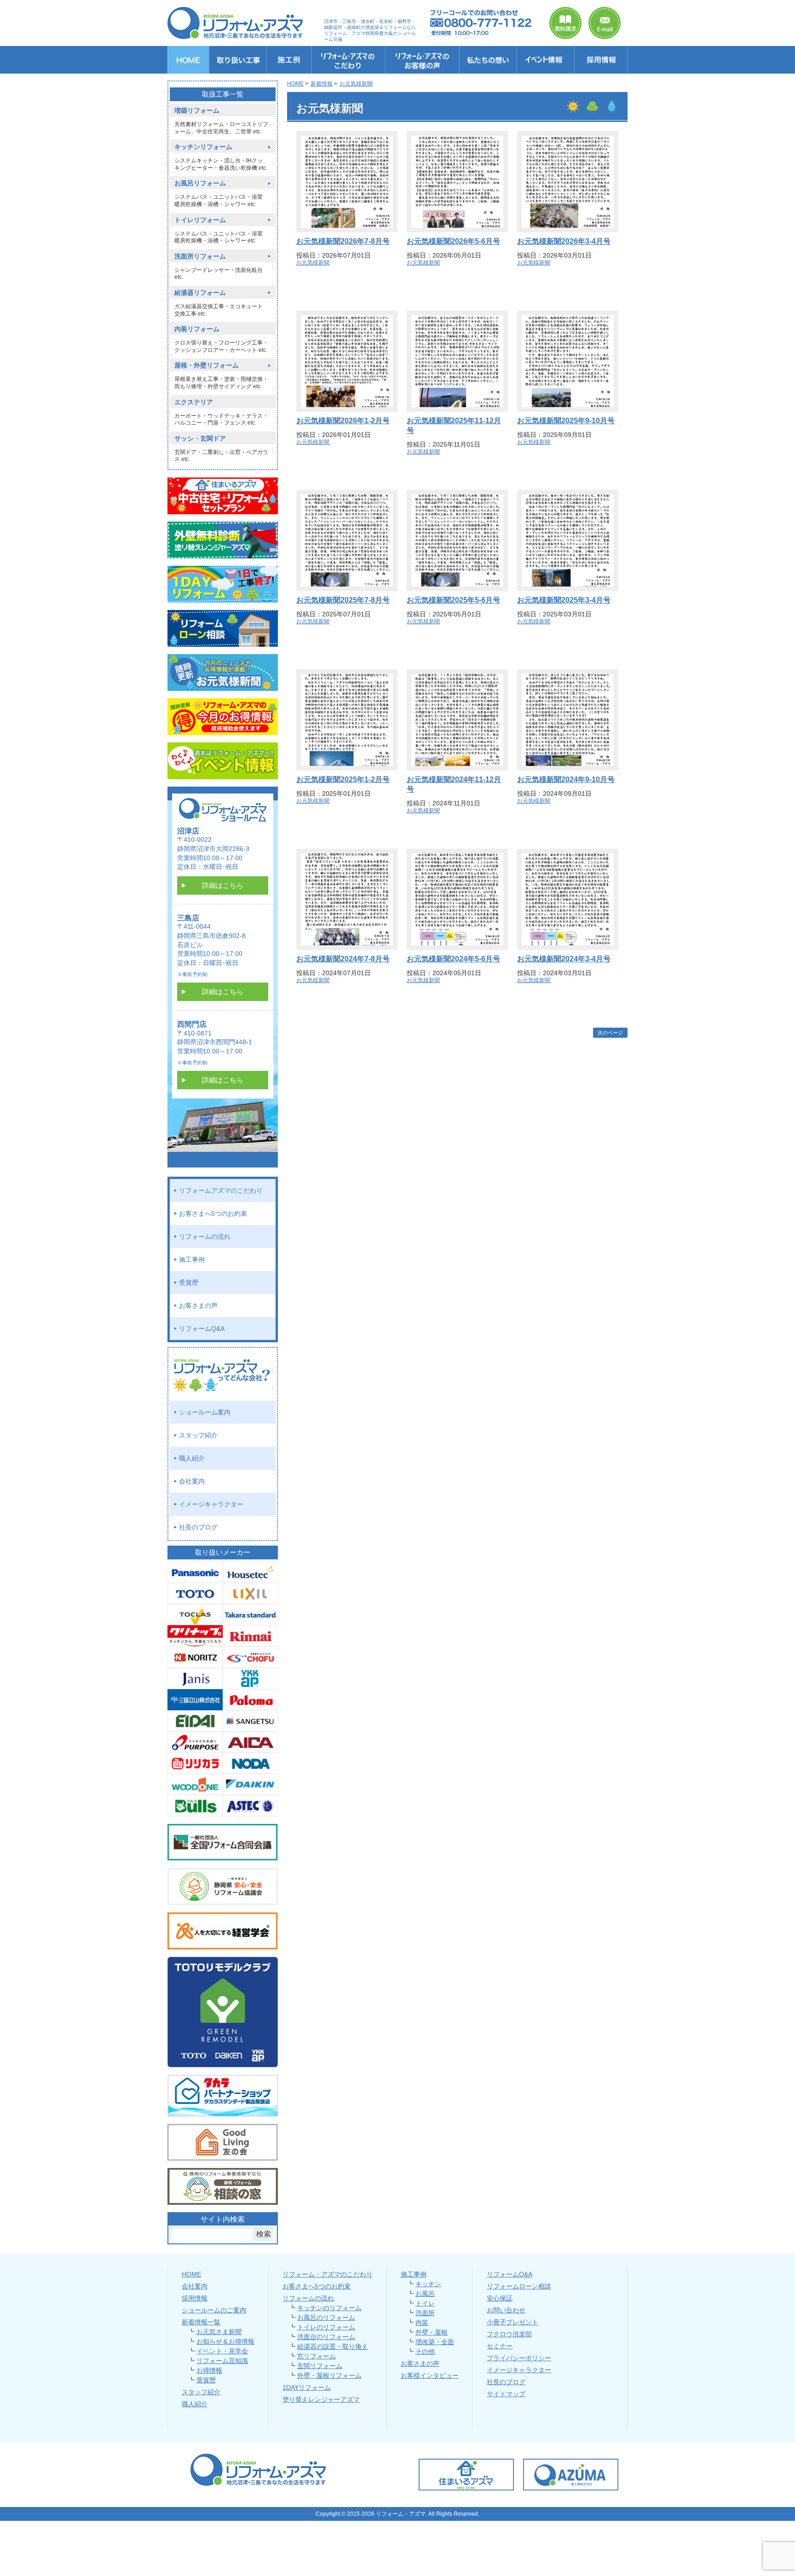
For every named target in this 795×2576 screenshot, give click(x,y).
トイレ (425, 2303)
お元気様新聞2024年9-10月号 (566, 779)
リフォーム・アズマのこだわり (328, 2274)
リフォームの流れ (205, 1236)
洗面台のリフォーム (326, 2337)
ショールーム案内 (205, 1412)
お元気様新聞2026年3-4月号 (564, 241)
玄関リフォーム (320, 2366)
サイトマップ (506, 2394)
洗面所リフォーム (200, 256)
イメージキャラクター (211, 1504)
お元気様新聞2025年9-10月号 (566, 421)
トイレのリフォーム (326, 2327)
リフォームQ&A (202, 1328)
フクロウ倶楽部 (509, 2334)
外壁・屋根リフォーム (329, 2375)
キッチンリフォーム (203, 147)
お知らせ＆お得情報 (225, 2341)
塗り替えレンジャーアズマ (321, 2399)
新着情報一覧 (201, 2322)
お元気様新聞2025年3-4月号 (564, 600)
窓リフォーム (317, 2356)
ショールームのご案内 (214, 2310)
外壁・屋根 (432, 2332)
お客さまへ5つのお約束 (213, 1213)
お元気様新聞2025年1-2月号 (343, 779)
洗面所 (425, 2313)
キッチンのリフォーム (329, 2308)
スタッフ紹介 (198, 1435)
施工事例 (192, 1259)
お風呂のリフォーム (326, 2317)
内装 (422, 2323)
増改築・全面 (435, 2342)
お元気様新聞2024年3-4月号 (564, 959)
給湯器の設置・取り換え (333, 2346)
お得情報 (209, 2370)
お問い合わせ (506, 2310)
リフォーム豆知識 (222, 2361)
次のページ (610, 1033)
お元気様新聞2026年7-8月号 (343, 241)
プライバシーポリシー (519, 2358)
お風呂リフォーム (200, 183)
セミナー (500, 2346)
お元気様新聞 (313, 263)
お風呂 (425, 2294)
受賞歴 (189, 1282)
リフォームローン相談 (519, 2286)
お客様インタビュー (430, 2375)
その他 (425, 2352)
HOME (191, 2274)
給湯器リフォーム (200, 293)
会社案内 (192, 1481)
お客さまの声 (198, 1305)
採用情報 (195, 2298)
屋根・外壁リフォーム (207, 365)
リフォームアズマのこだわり (221, 1190)
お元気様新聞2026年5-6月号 (453, 241)
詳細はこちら (223, 885)
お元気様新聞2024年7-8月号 (343, 959)
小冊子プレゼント (513, 2322)
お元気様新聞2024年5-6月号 (453, 959)
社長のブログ (198, 1527)
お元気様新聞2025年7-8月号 (343, 600)
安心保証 (500, 2298)
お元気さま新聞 (219, 2332)
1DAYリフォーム (307, 2387)
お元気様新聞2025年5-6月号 (453, 600)
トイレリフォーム (200, 220)
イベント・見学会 (222, 2351)
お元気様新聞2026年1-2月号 (343, 421)
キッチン (428, 2284)
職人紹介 (192, 1458)
